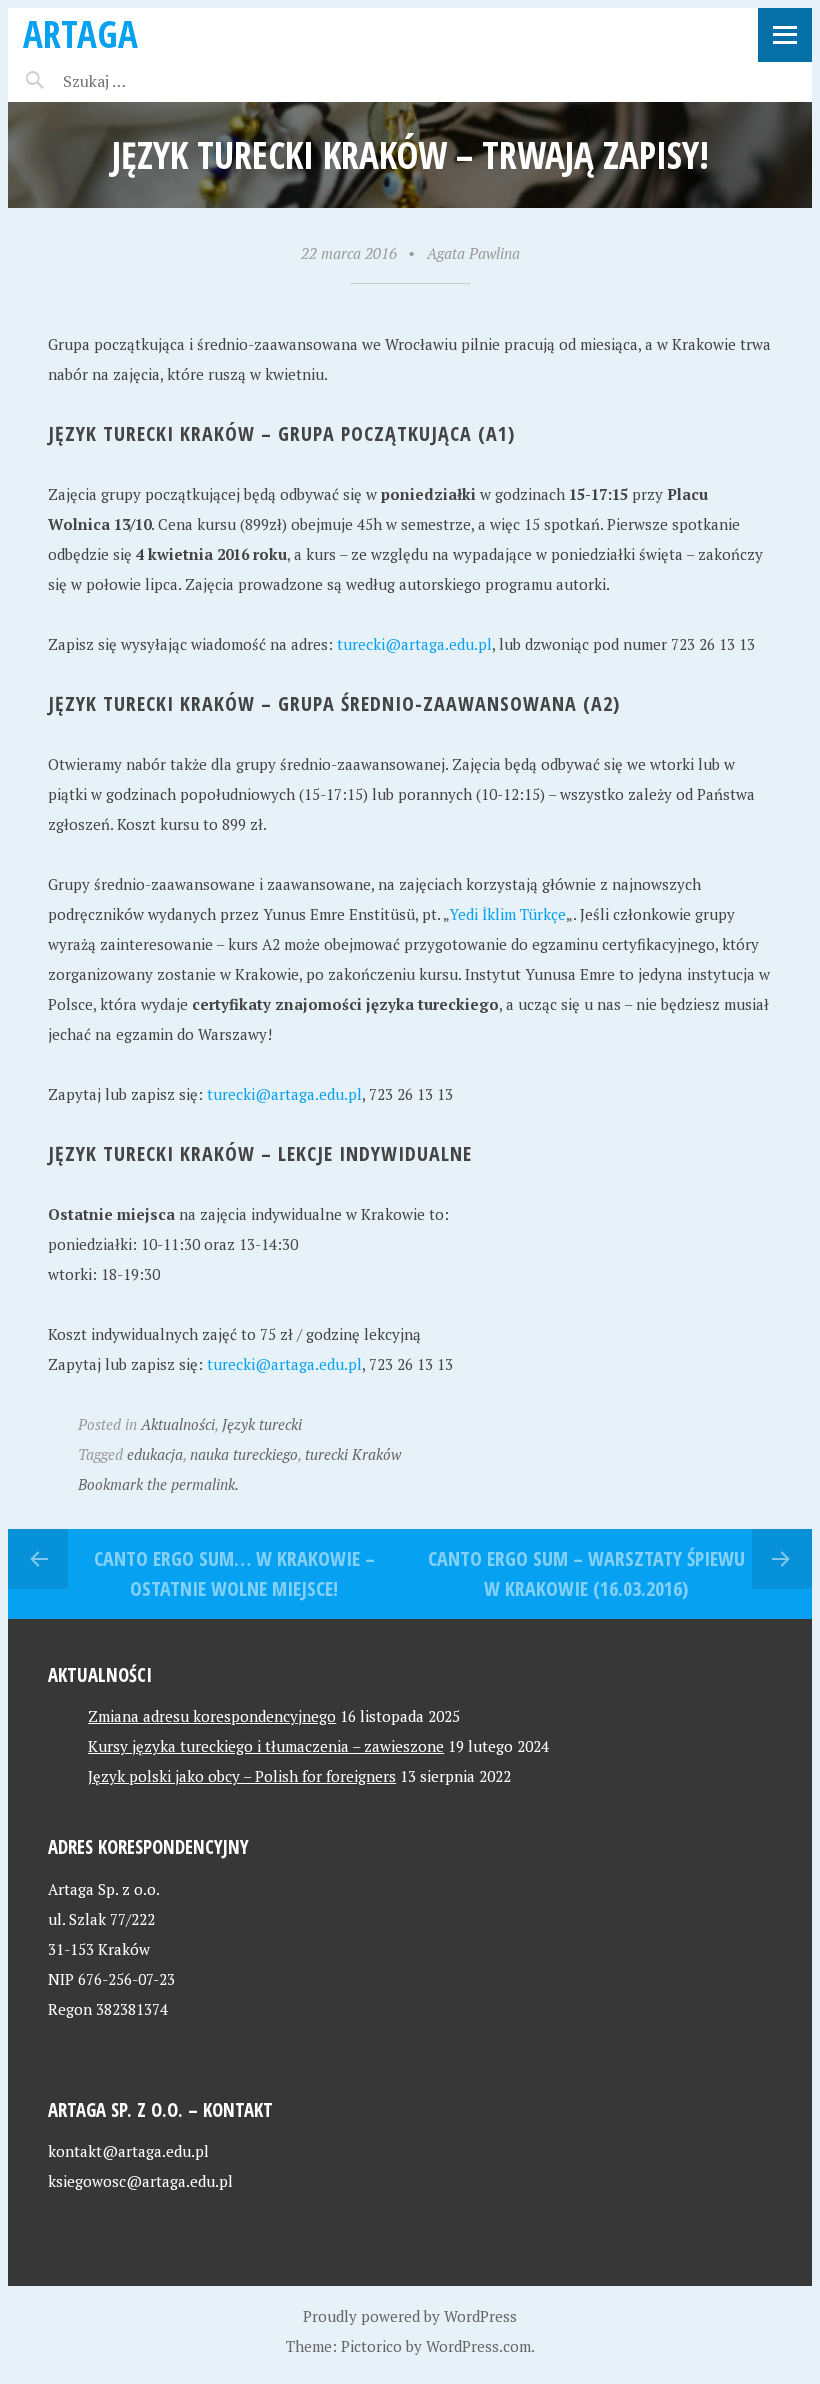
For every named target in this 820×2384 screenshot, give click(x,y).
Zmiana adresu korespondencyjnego (212, 1716)
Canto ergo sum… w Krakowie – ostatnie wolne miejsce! (234, 1573)
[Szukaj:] (145, 81)
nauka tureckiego (244, 1454)
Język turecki (262, 1424)
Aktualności (178, 1424)
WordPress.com (478, 2346)
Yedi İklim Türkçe (507, 914)
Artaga (80, 33)
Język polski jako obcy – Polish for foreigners (242, 1776)
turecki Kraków (353, 1454)
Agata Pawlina (473, 253)
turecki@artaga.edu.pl (414, 644)
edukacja (155, 1454)
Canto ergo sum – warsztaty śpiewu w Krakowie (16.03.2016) (586, 1573)
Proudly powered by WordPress (410, 2316)
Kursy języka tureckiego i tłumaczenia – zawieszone (266, 1746)
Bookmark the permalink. (158, 1484)
